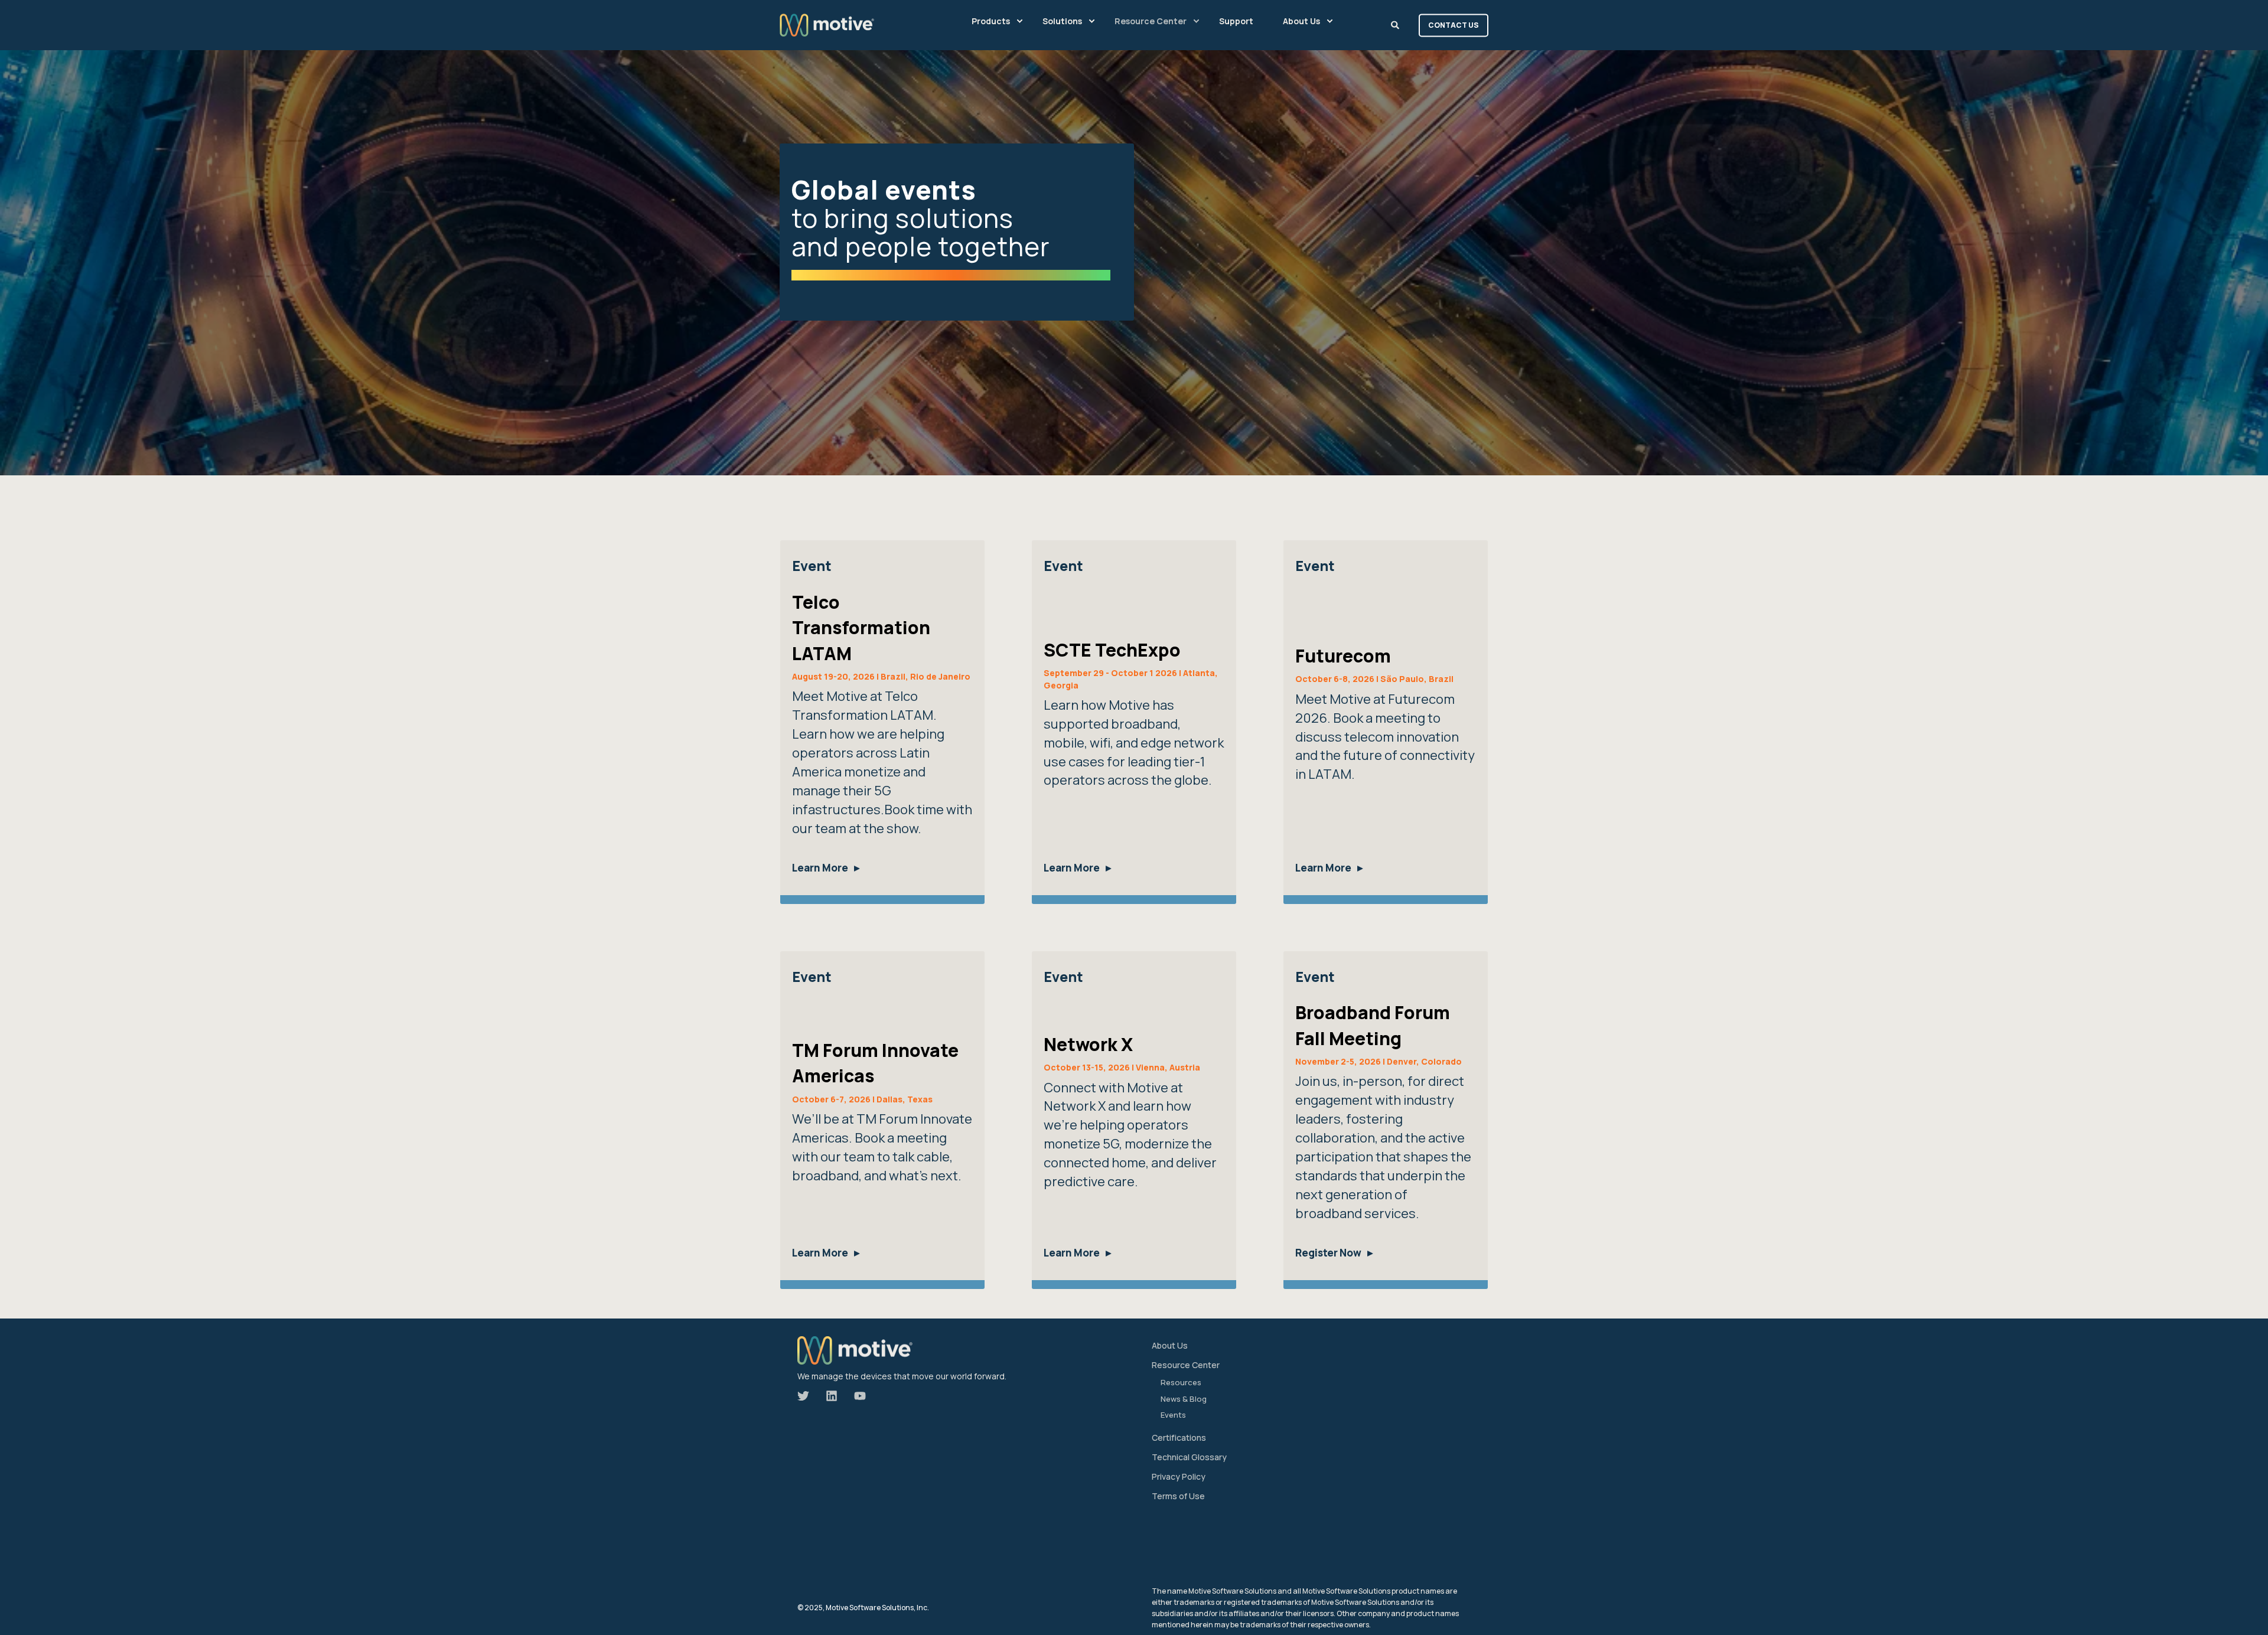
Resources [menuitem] (1181, 1382)
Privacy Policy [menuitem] (1179, 1476)
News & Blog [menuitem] (1184, 1399)
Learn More (820, 868)
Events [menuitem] (1173, 1415)
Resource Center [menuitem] (1186, 1365)
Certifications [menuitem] (1179, 1437)
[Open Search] (1396, 24)
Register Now (1328, 1253)
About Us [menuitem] (1170, 1345)
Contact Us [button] (1454, 25)
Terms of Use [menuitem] (1178, 1496)
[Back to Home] (827, 25)
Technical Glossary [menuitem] (1189, 1457)
